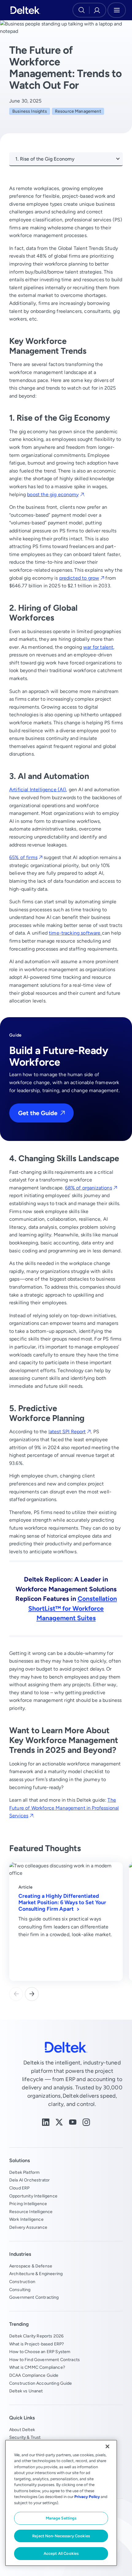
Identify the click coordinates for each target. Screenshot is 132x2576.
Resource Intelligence (31, 2212)
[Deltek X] (59, 2122)
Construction (22, 2282)
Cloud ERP (19, 2188)
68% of (89, 1188)
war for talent (98, 647)
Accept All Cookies (61, 2553)
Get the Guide (38, 1113)
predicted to (79, 578)
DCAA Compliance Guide (34, 2375)
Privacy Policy (87, 2497)
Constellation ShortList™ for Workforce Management (73, 1608)
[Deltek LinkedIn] (46, 2122)
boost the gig (53, 494)
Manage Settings (61, 2518)
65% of (23, 857)
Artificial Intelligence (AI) (38, 790)
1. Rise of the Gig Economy (45, 159)
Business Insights (30, 111)
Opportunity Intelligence (33, 2196)
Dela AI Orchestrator (29, 2180)
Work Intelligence (26, 2219)
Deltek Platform (24, 2172)
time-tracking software (75, 933)
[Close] (107, 2446)
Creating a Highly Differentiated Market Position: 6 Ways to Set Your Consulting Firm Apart (62, 1902)
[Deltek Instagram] (86, 2122)
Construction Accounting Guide (41, 2383)
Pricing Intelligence (28, 2204)
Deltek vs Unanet (26, 2391)
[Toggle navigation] (117, 10)
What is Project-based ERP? (37, 2344)
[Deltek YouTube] (73, 2122)
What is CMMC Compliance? (37, 2367)
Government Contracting (34, 2297)
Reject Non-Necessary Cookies (61, 2536)
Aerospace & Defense (31, 2266)
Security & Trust (25, 2437)
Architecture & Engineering (36, 2274)
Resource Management (78, 111)
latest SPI (67, 1432)
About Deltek (22, 2430)
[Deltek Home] (25, 10)
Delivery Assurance (28, 2227)
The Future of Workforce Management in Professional (64, 1808)
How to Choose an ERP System (40, 2352)
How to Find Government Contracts (45, 2360)
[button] (32, 1994)
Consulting (20, 2290)
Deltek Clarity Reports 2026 (36, 2336)
